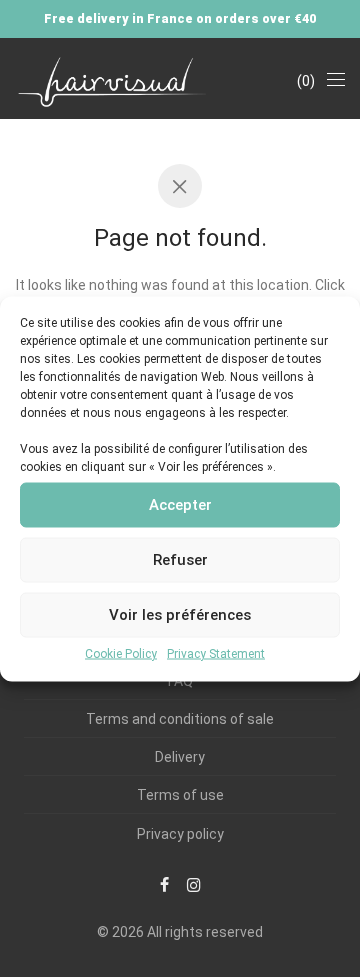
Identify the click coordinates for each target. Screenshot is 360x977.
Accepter (180, 505)
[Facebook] (164, 884)
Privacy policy (180, 834)
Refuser (180, 560)
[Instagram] (194, 884)
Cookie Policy (121, 653)
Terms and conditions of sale (180, 719)
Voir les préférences (180, 615)
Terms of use (180, 795)
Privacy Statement (216, 653)
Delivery (180, 757)
